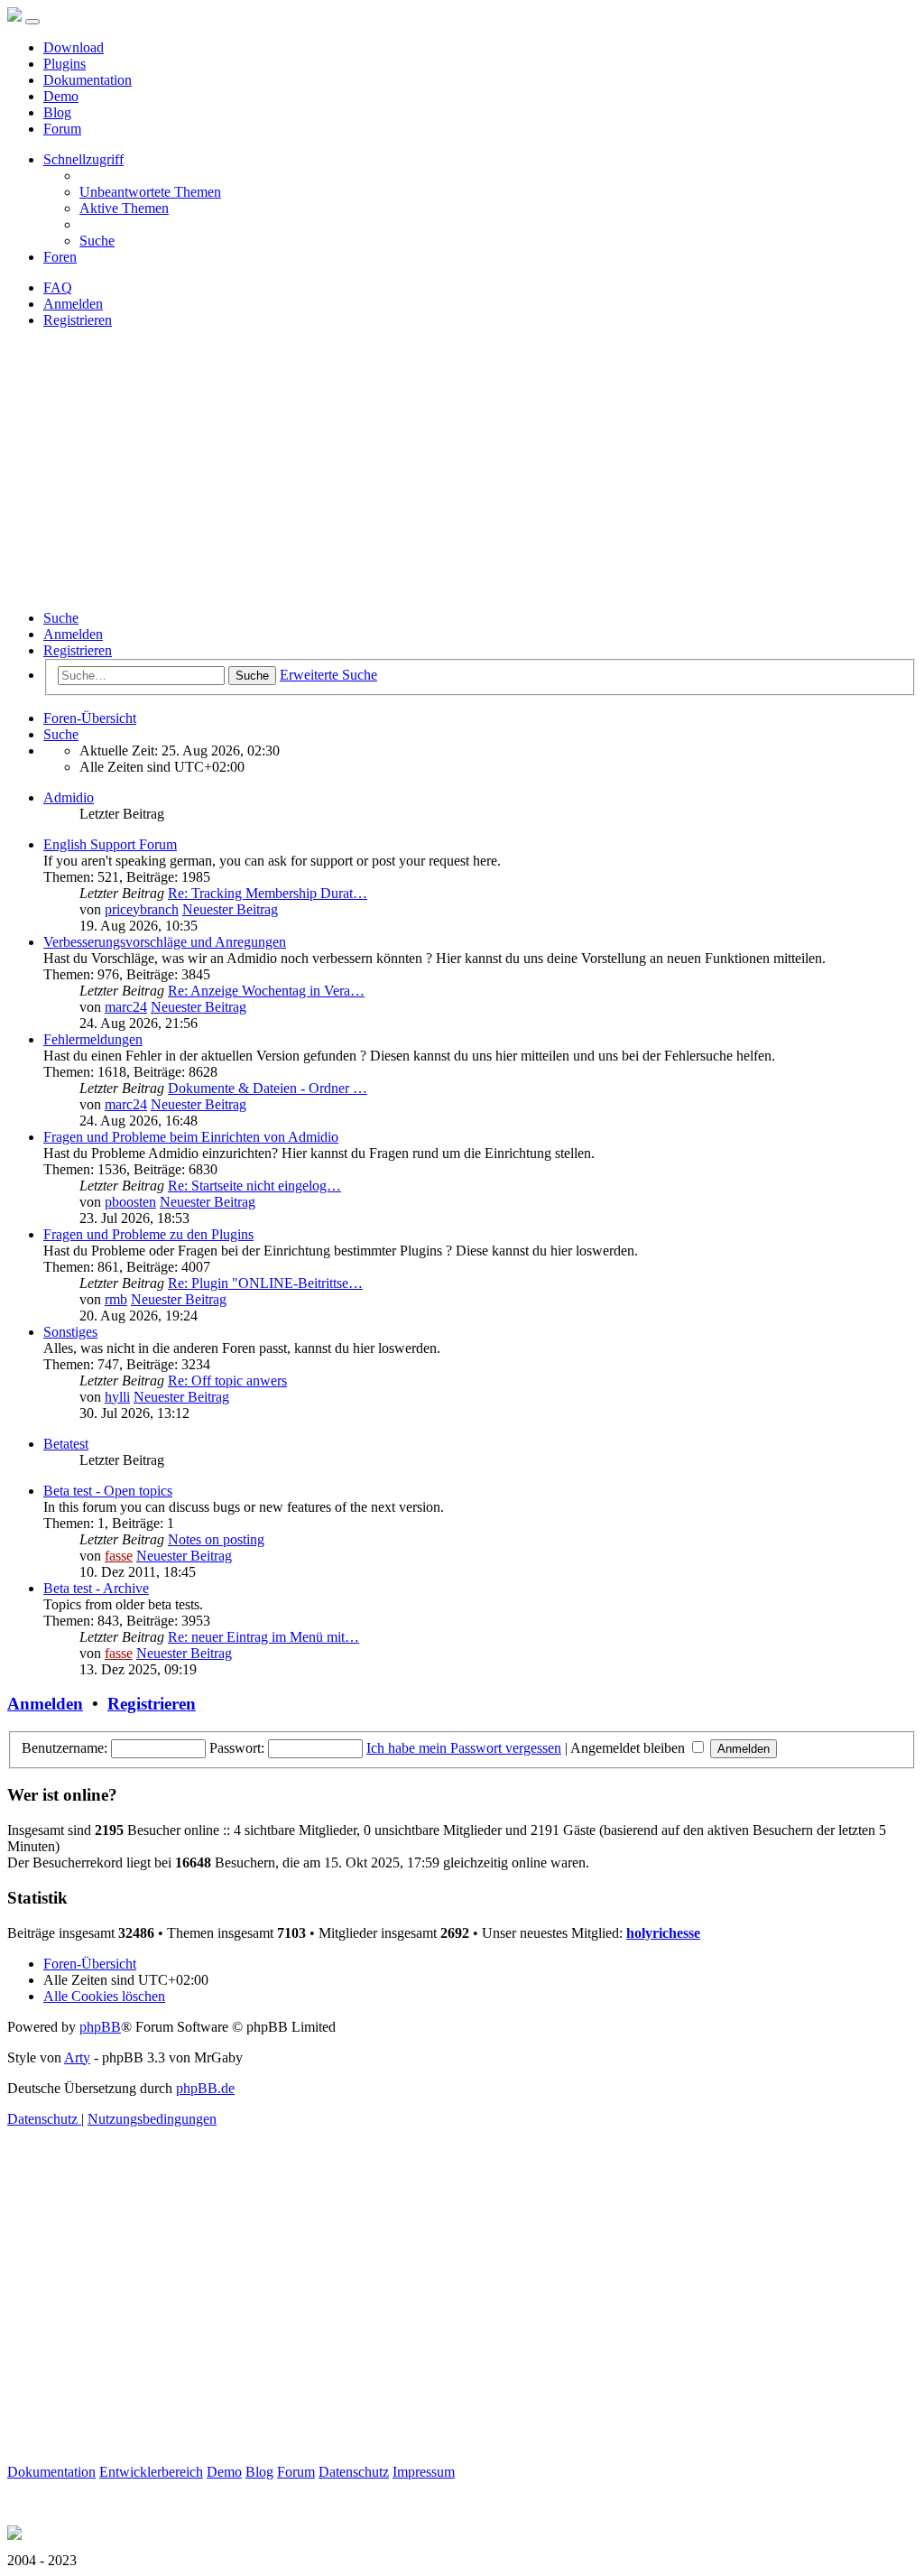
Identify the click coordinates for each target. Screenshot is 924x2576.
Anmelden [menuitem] (73, 304)
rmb (116, 1299)
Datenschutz (354, 2472)
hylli (117, 1397)
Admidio (69, 797)
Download (74, 47)
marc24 (126, 1007)
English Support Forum (110, 844)
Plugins (65, 64)
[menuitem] (150, 192)
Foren (60, 257)
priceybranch (142, 909)
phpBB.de (205, 2088)
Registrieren (78, 650)
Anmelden (73, 634)
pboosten (130, 1202)
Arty (77, 2057)
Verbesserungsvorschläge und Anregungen (165, 942)
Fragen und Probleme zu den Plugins (148, 1234)
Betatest (66, 1444)
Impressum (424, 2472)
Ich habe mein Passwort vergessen (464, 1748)
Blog (57, 112)
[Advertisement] (462, 469)
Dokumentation (88, 80)
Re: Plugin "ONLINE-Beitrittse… (265, 1283)
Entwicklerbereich (151, 2472)
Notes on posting (216, 1539)
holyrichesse (663, 1933)
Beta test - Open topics (108, 1491)
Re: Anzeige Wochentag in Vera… (266, 991)
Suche (61, 618)
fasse (119, 1556)
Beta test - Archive (96, 1588)
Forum (62, 129)
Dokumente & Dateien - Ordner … (268, 1088)
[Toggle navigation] (32, 22)
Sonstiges (70, 1332)
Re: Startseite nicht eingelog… (254, 1186)
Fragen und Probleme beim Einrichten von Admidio (191, 1137)
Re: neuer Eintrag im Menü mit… (263, 1637)
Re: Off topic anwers (227, 1381)
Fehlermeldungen (93, 1039)
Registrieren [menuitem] (78, 320)
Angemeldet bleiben (629, 1748)
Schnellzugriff (83, 159)
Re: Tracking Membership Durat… (268, 893)
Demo (61, 96)
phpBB (100, 2027)
